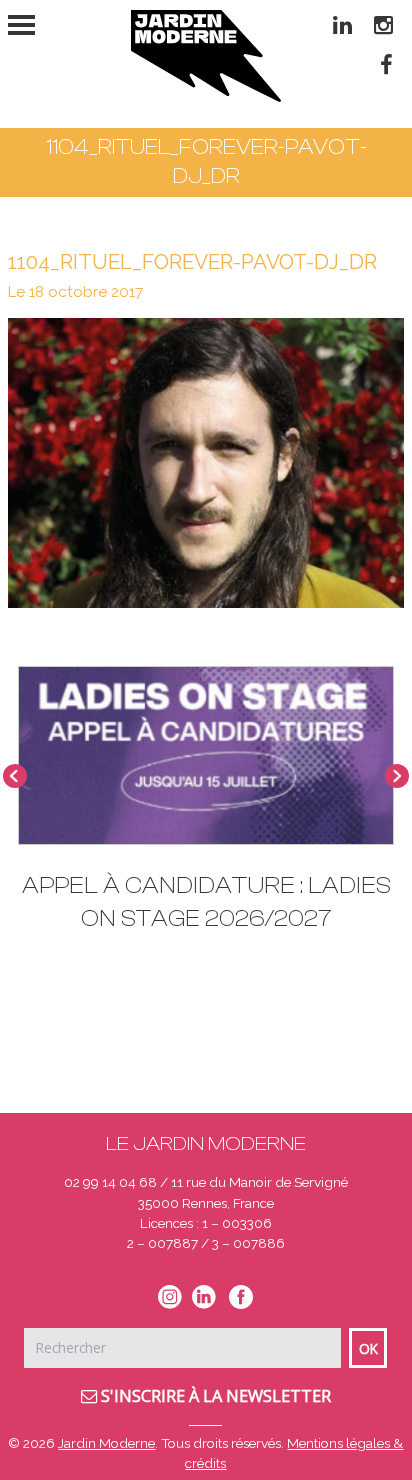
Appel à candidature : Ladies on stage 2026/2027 (206, 902)
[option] (206, 809)
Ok (368, 1348)
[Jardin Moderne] (206, 56)
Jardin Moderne (106, 1443)
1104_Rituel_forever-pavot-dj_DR (192, 261)
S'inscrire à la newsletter (214, 1396)
